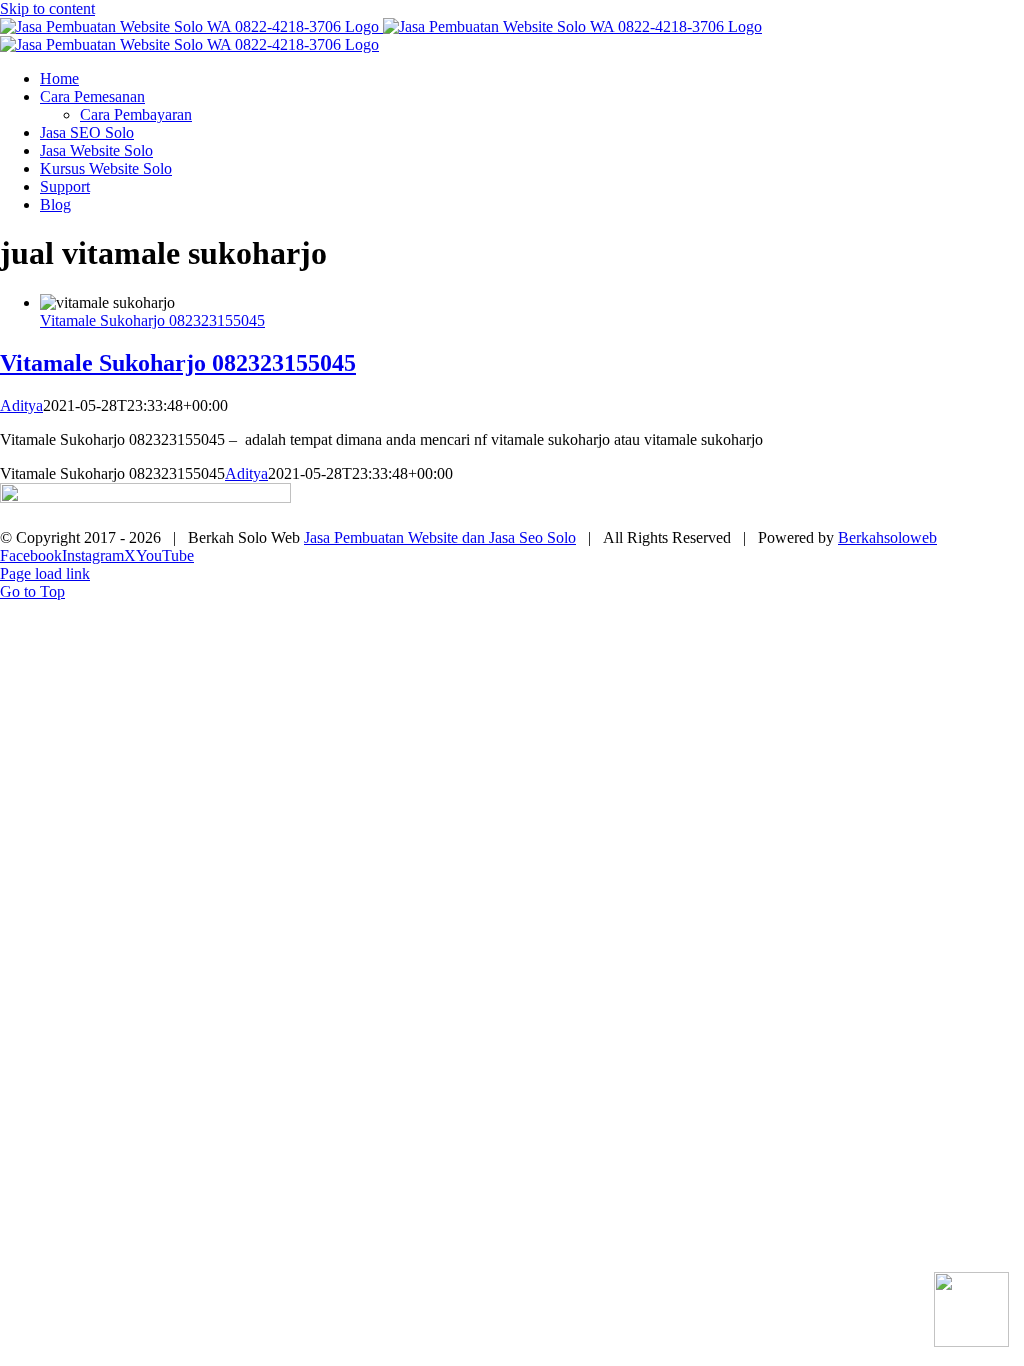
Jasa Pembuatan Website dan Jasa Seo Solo (440, 537)
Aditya (21, 405)
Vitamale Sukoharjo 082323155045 (152, 320)
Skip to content (47, 8)
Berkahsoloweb (887, 537)
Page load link (45, 573)
